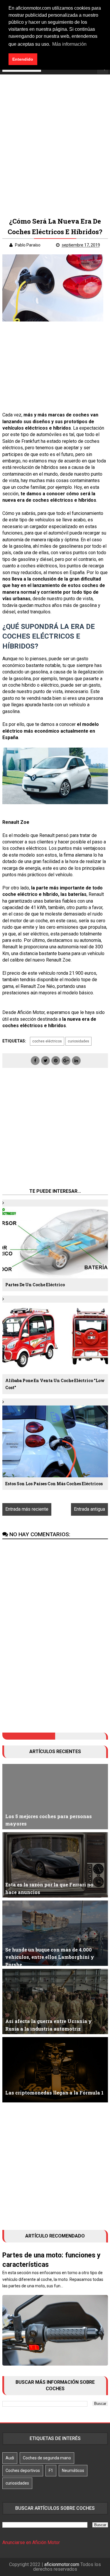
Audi (10, 2458)
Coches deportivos (23, 2470)
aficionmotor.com (62, 2564)
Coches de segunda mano (47, 2458)
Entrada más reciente (27, 1509)
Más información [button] (69, 44)
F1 (51, 2470)
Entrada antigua (89, 1509)
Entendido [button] (23, 59)
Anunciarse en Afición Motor (31, 2542)
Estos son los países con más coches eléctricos (54, 1484)
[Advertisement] (55, 143)
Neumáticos (73, 2470)
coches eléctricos (47, 1041)
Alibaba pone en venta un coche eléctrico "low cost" (55, 1384)
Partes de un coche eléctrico (35, 1285)
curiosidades (78, 1041)
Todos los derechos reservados (67, 2567)
